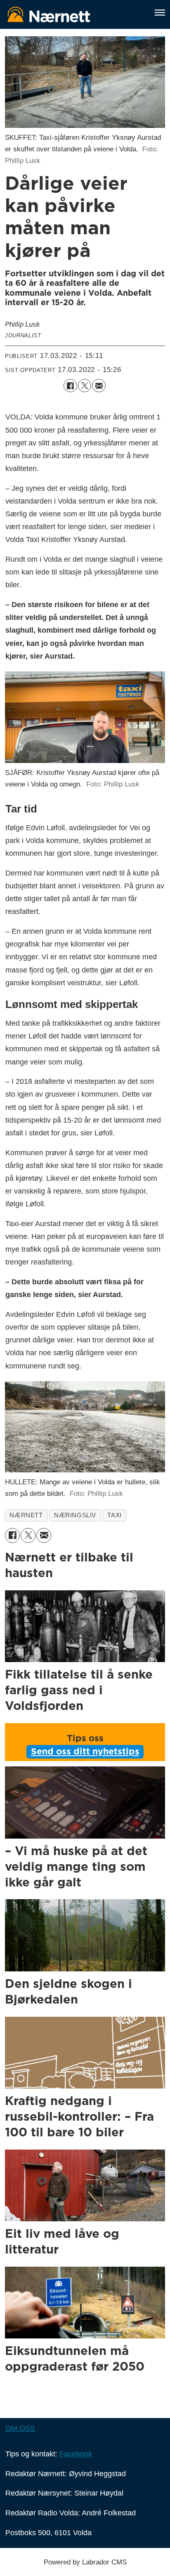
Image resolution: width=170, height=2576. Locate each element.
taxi (114, 1515)
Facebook (76, 2454)
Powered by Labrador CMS (85, 2562)
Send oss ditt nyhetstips (85, 1752)
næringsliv (75, 1515)
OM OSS (20, 2428)
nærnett (26, 1515)
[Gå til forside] (74, 14)
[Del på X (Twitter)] (85, 386)
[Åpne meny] (160, 13)
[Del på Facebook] (70, 386)
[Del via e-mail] (99, 386)
